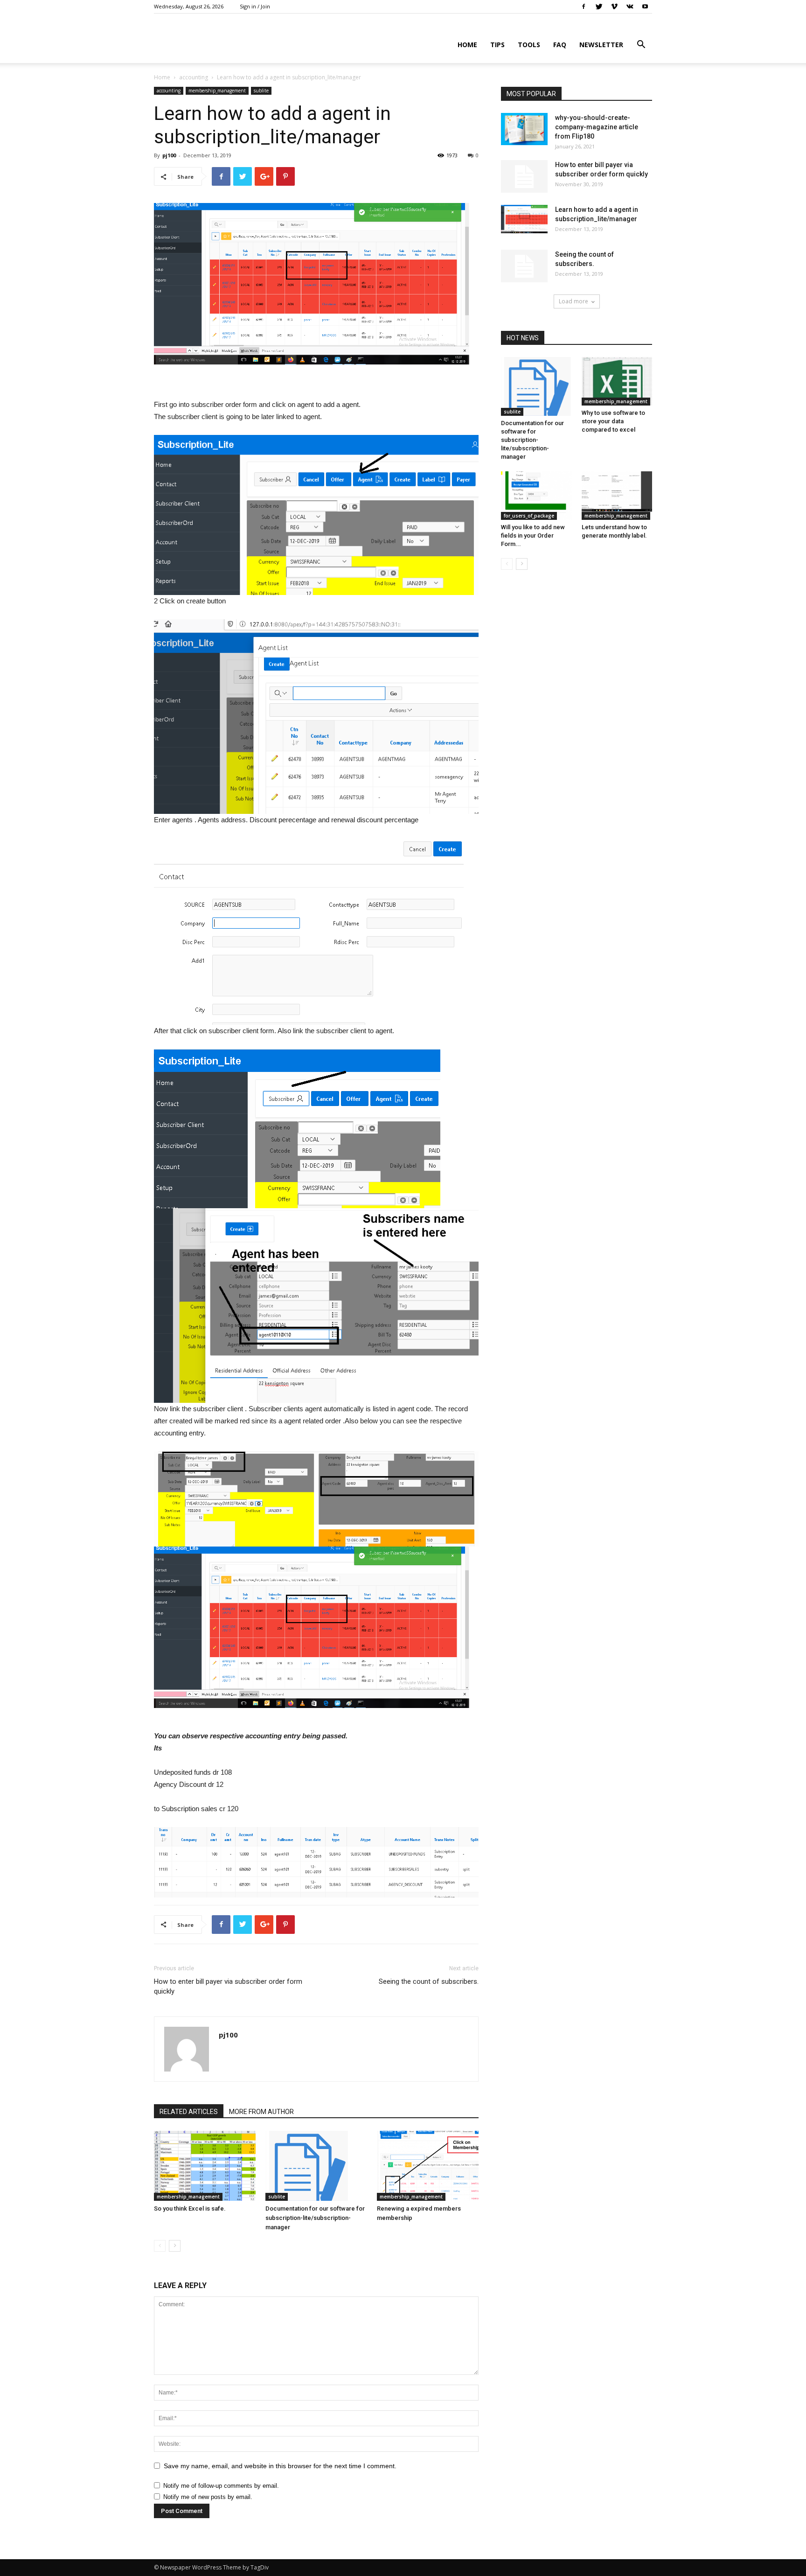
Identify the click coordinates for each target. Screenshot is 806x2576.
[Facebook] (584, 7)
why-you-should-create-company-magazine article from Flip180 (597, 127)
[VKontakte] (630, 7)
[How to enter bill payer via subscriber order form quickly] (524, 176)
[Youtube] (645, 7)
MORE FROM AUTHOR (261, 2112)
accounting (194, 77)
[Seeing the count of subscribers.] (524, 266)
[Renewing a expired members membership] (428, 2166)
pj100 (169, 155)
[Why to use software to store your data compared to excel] (617, 381)
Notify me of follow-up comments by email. (221, 2486)
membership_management (217, 91)
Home (162, 77)
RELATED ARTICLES (189, 2112)
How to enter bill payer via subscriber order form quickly (228, 1986)
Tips (497, 45)
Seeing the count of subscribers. (429, 1981)
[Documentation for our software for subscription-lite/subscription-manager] (316, 2166)
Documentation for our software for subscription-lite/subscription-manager (315, 2218)
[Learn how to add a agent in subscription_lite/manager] (524, 221)
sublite (261, 91)
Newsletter (601, 45)
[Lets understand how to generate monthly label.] (617, 496)
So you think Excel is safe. (190, 2208)
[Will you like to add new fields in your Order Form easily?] (536, 496)
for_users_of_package (529, 516)
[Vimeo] (614, 7)
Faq (560, 45)
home (467, 45)
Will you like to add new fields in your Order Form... (533, 535)
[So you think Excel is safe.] (205, 2166)
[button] (641, 45)
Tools (529, 45)
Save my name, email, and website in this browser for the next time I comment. (280, 2466)
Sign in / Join (255, 6)
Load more (573, 301)
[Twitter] (599, 7)
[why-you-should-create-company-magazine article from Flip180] (524, 129)
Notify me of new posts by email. (208, 2497)
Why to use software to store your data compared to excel (613, 421)
